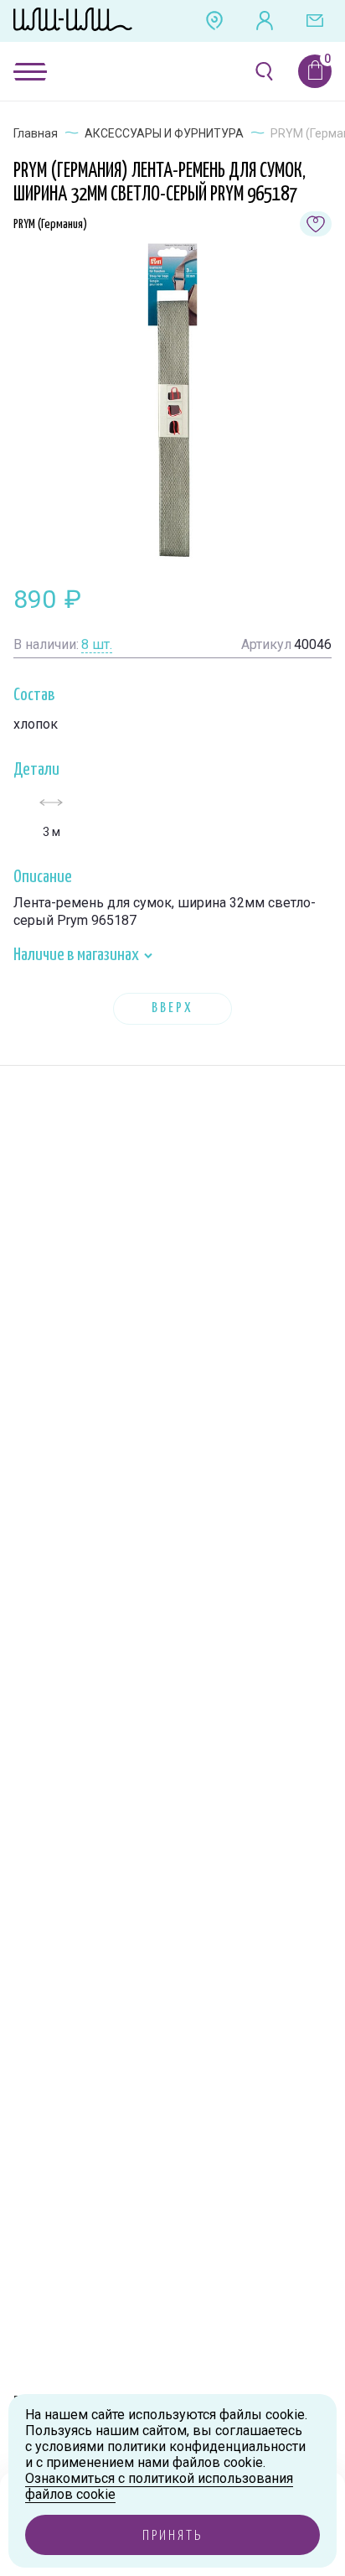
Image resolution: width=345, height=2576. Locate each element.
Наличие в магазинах (77, 955)
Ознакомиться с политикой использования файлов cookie (159, 2486)
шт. (97, 644)
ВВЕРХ (172, 1008)
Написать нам (315, 21)
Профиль (265, 21)
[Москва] (214, 21)
